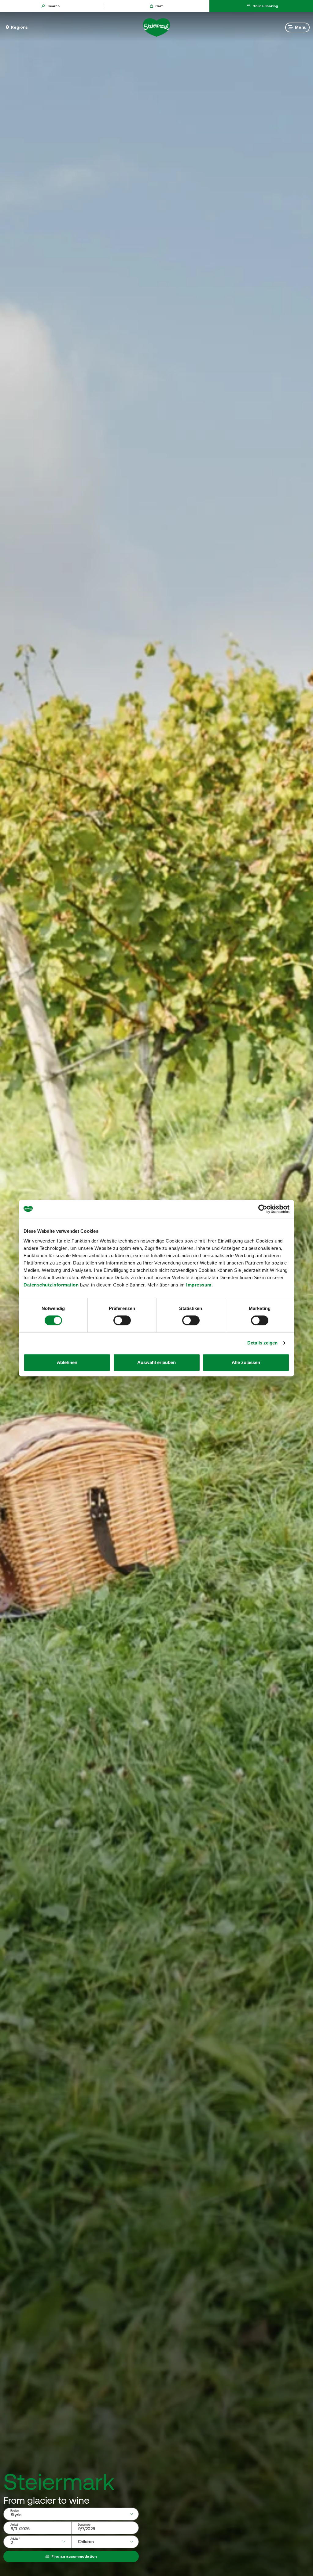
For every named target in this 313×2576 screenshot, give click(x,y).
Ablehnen (67, 1362)
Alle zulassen (246, 1362)
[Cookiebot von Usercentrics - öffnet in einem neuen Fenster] (263, 1209)
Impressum (199, 1285)
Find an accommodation (74, 2556)
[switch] (122, 1320)
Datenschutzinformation (51, 1285)
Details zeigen (262, 1343)
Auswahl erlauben (156, 1362)
